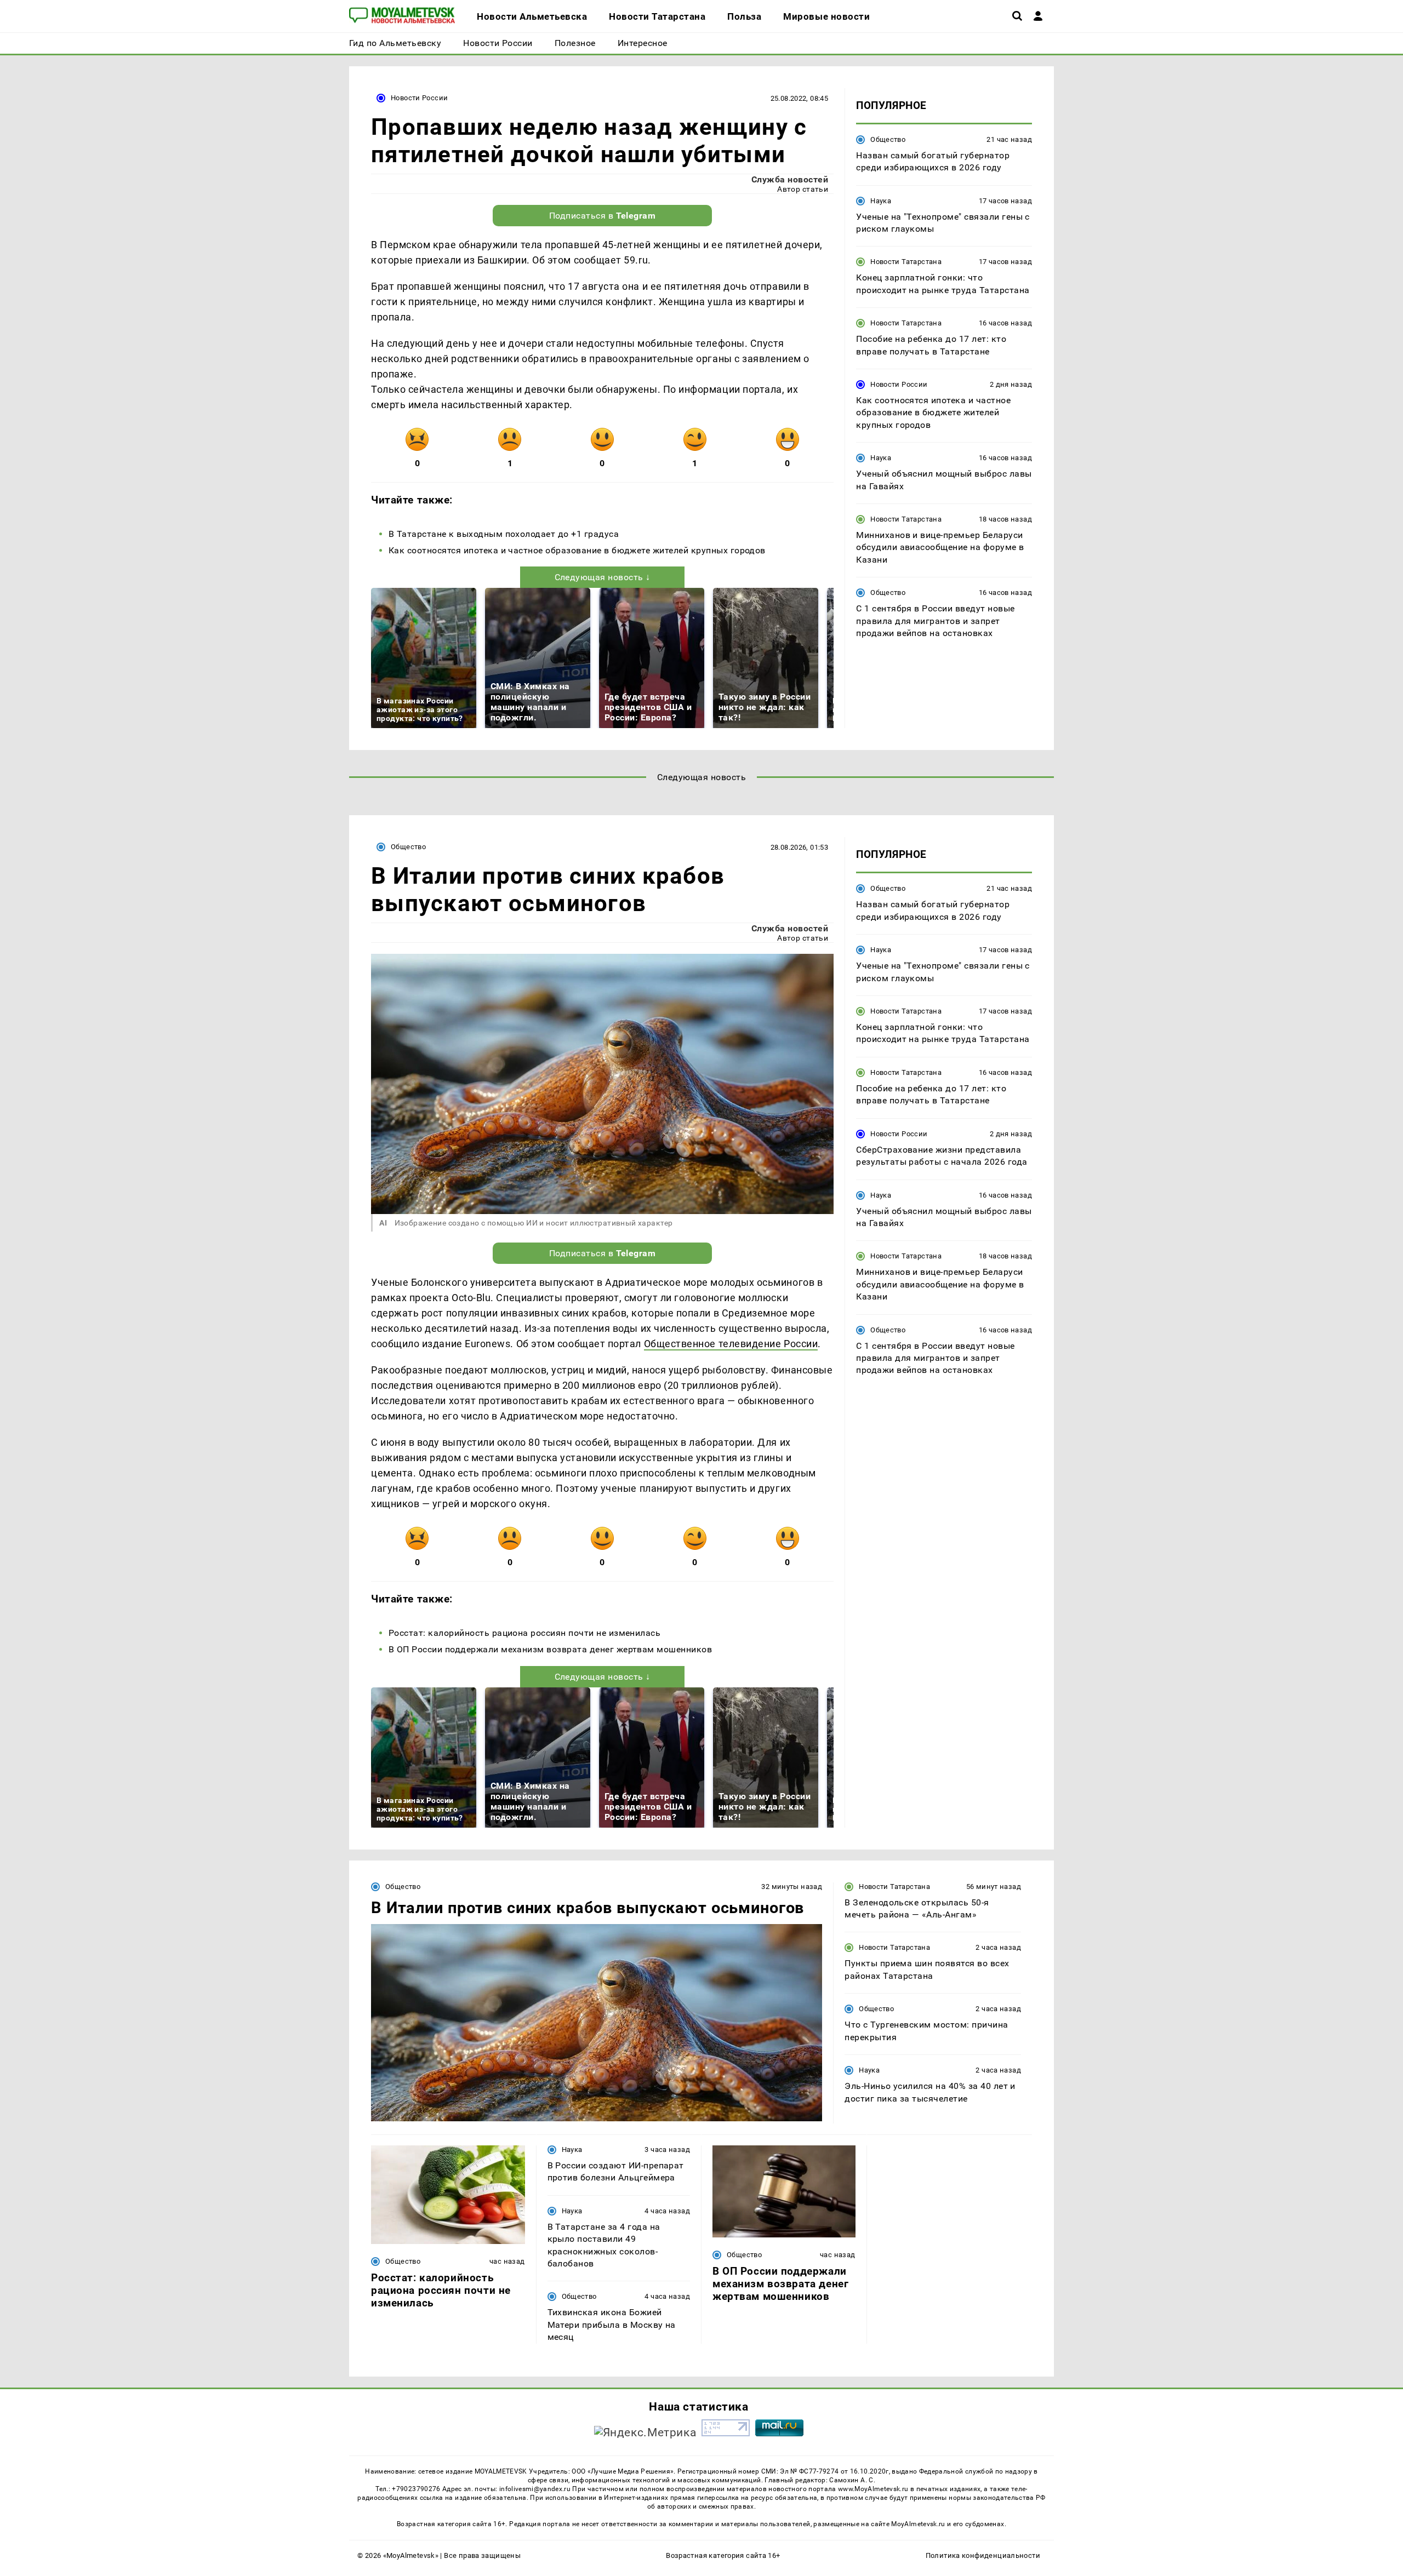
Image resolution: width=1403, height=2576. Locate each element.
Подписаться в (603, 216)
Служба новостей (790, 179)
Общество (888, 139)
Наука (881, 201)
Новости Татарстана (906, 262)
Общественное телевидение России (731, 1344)
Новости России (419, 98)
